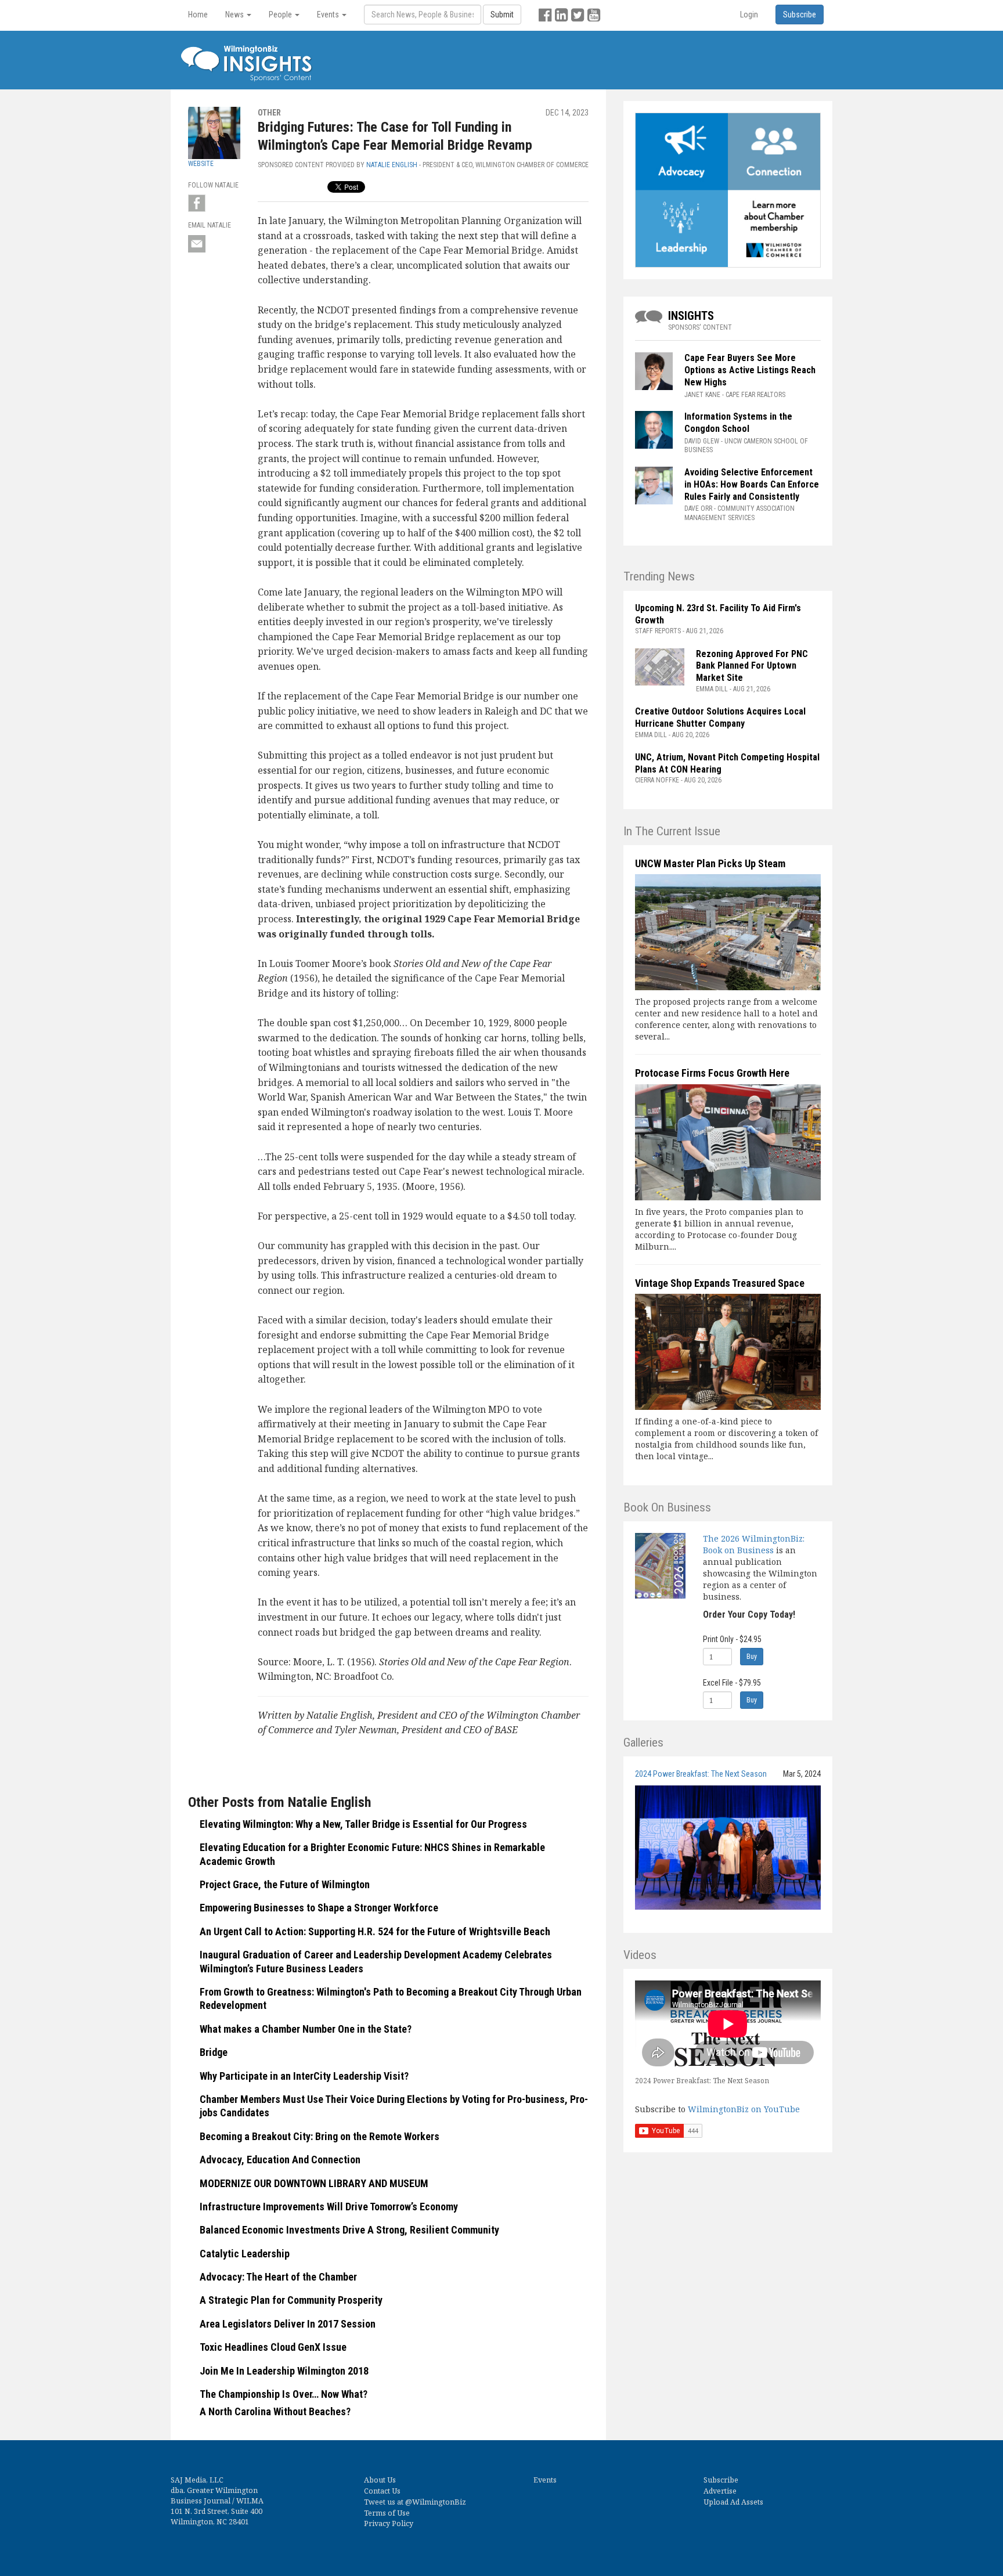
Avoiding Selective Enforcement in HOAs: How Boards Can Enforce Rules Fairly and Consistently (752, 484)
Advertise (720, 2491)
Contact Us (382, 2491)
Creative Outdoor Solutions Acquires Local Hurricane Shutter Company (720, 717)
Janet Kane (702, 395)
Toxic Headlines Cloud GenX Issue (273, 2347)
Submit (502, 15)
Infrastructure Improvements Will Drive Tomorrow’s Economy (329, 2207)
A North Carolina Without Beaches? (275, 2411)
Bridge (214, 2052)
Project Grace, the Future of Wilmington (285, 1884)
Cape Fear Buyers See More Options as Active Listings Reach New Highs (750, 370)
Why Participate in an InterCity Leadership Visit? (304, 2076)
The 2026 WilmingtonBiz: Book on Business (754, 1544)
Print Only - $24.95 (732, 1639)
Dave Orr (698, 508)
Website (201, 164)
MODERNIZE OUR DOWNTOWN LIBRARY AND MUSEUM (314, 2183)
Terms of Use (387, 2513)
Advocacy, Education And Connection (280, 2160)
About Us (380, 2480)
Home (198, 15)
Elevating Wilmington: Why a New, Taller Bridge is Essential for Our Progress (363, 1824)
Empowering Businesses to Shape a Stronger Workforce (319, 1908)
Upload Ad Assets (733, 2502)
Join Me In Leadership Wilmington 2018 (284, 2371)
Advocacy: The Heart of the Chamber (278, 2277)
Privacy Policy (389, 2523)
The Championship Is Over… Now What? (284, 2394)
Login (749, 15)
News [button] (235, 15)
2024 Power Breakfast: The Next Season (701, 1774)
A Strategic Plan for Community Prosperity (291, 2300)
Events (545, 2480)
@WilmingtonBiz (436, 2502)
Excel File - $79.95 (732, 1683)
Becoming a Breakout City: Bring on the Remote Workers (320, 2136)
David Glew (702, 441)
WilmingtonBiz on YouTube (744, 2109)
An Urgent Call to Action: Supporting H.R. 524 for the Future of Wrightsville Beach (375, 1931)
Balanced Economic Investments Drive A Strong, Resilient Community (349, 2230)
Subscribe (721, 2480)
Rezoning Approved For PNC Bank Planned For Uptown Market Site (752, 666)
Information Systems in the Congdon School (738, 423)
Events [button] (329, 15)
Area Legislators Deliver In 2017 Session (288, 2324)
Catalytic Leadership (245, 2254)
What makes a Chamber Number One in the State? (306, 2029)
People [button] (281, 15)
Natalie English (392, 165)
